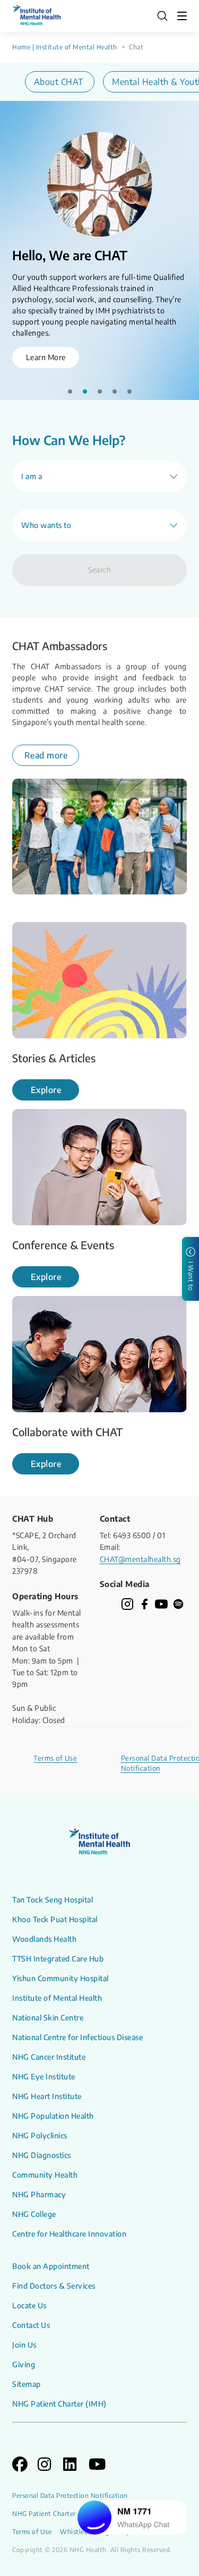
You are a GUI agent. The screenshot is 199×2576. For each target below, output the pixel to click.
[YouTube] (161, 1604)
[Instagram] (127, 1604)
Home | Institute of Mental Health (65, 47)
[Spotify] (178, 1604)
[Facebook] (144, 1604)
